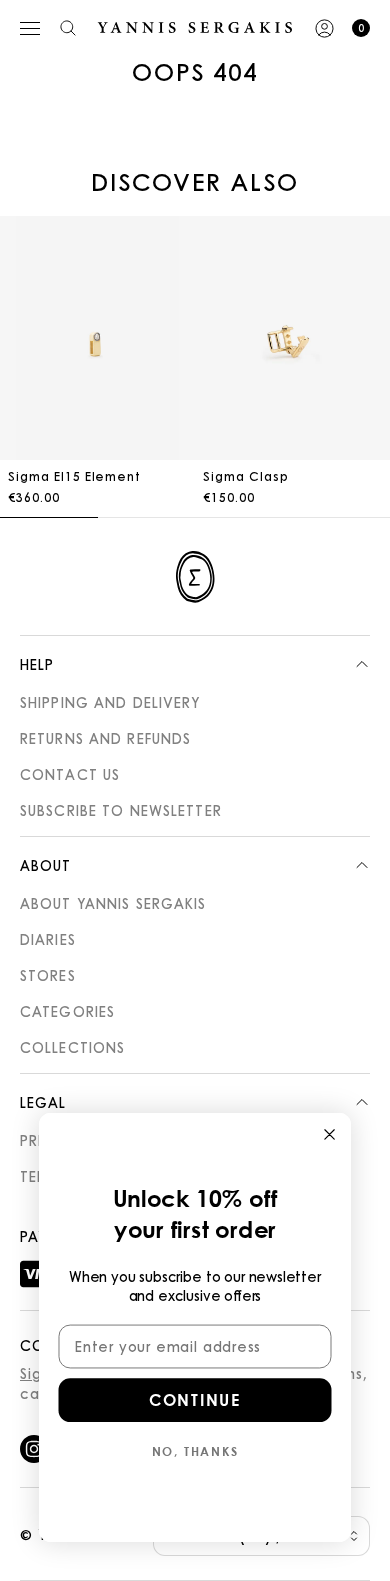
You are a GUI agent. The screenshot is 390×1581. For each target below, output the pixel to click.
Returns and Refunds (105, 738)
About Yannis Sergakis (113, 903)
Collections (72, 1047)
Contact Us (70, 774)
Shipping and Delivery (110, 702)
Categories (67, 1011)
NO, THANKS (195, 1451)
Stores (48, 975)
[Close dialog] (329, 1134)
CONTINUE (195, 1399)
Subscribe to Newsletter (121, 810)
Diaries (48, 939)
